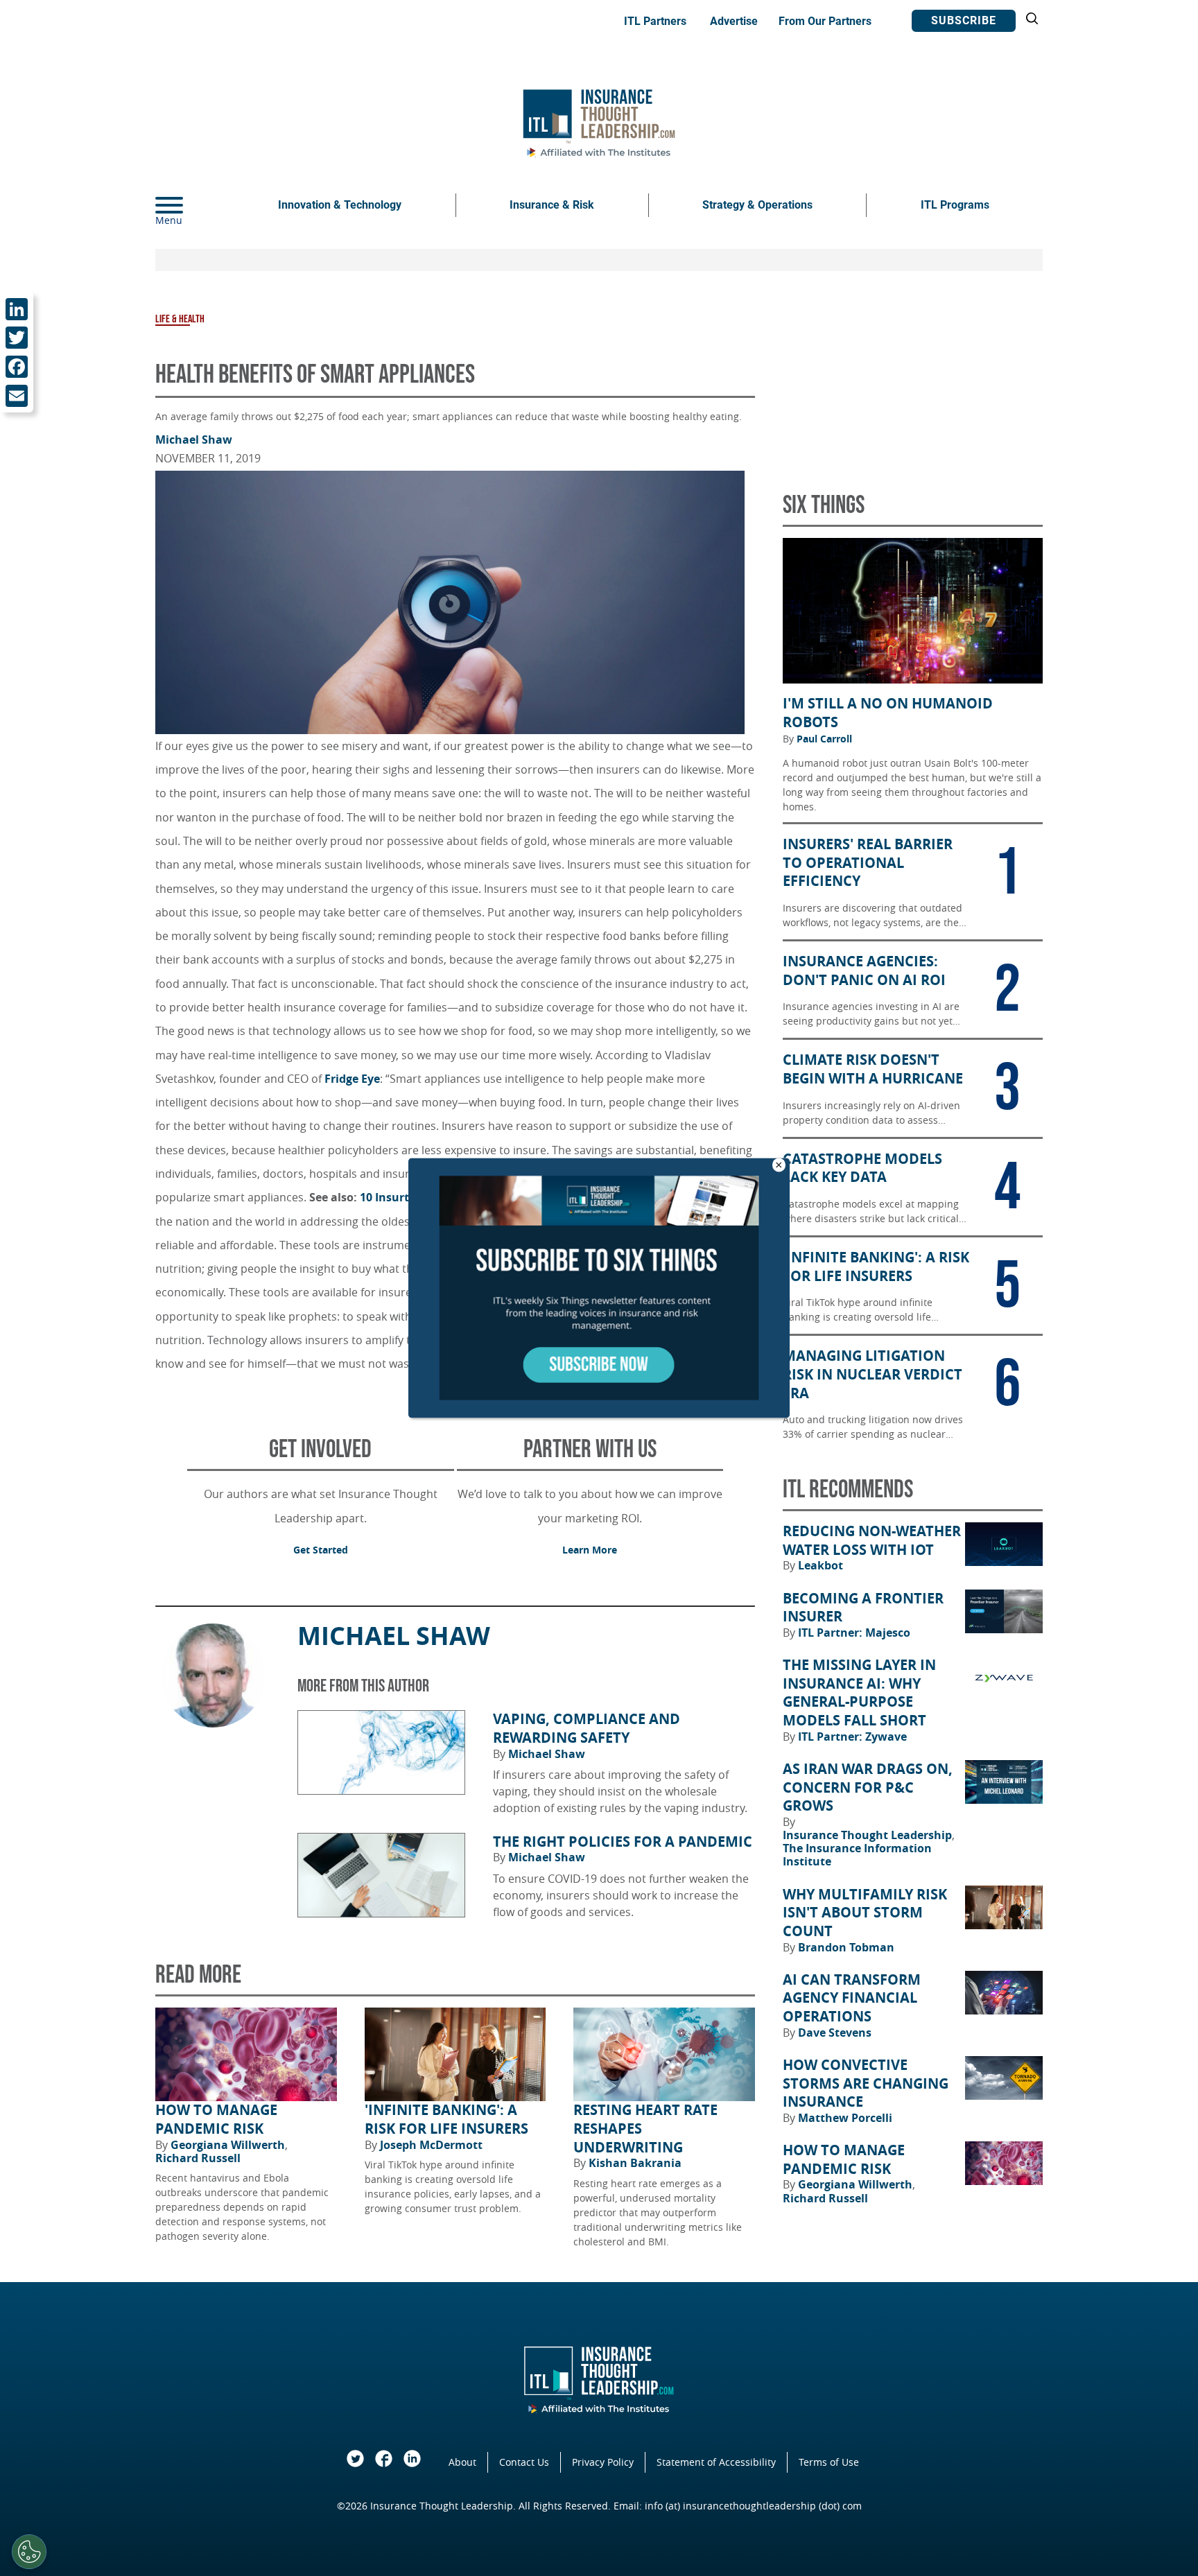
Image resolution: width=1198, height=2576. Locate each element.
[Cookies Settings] (29, 2552)
